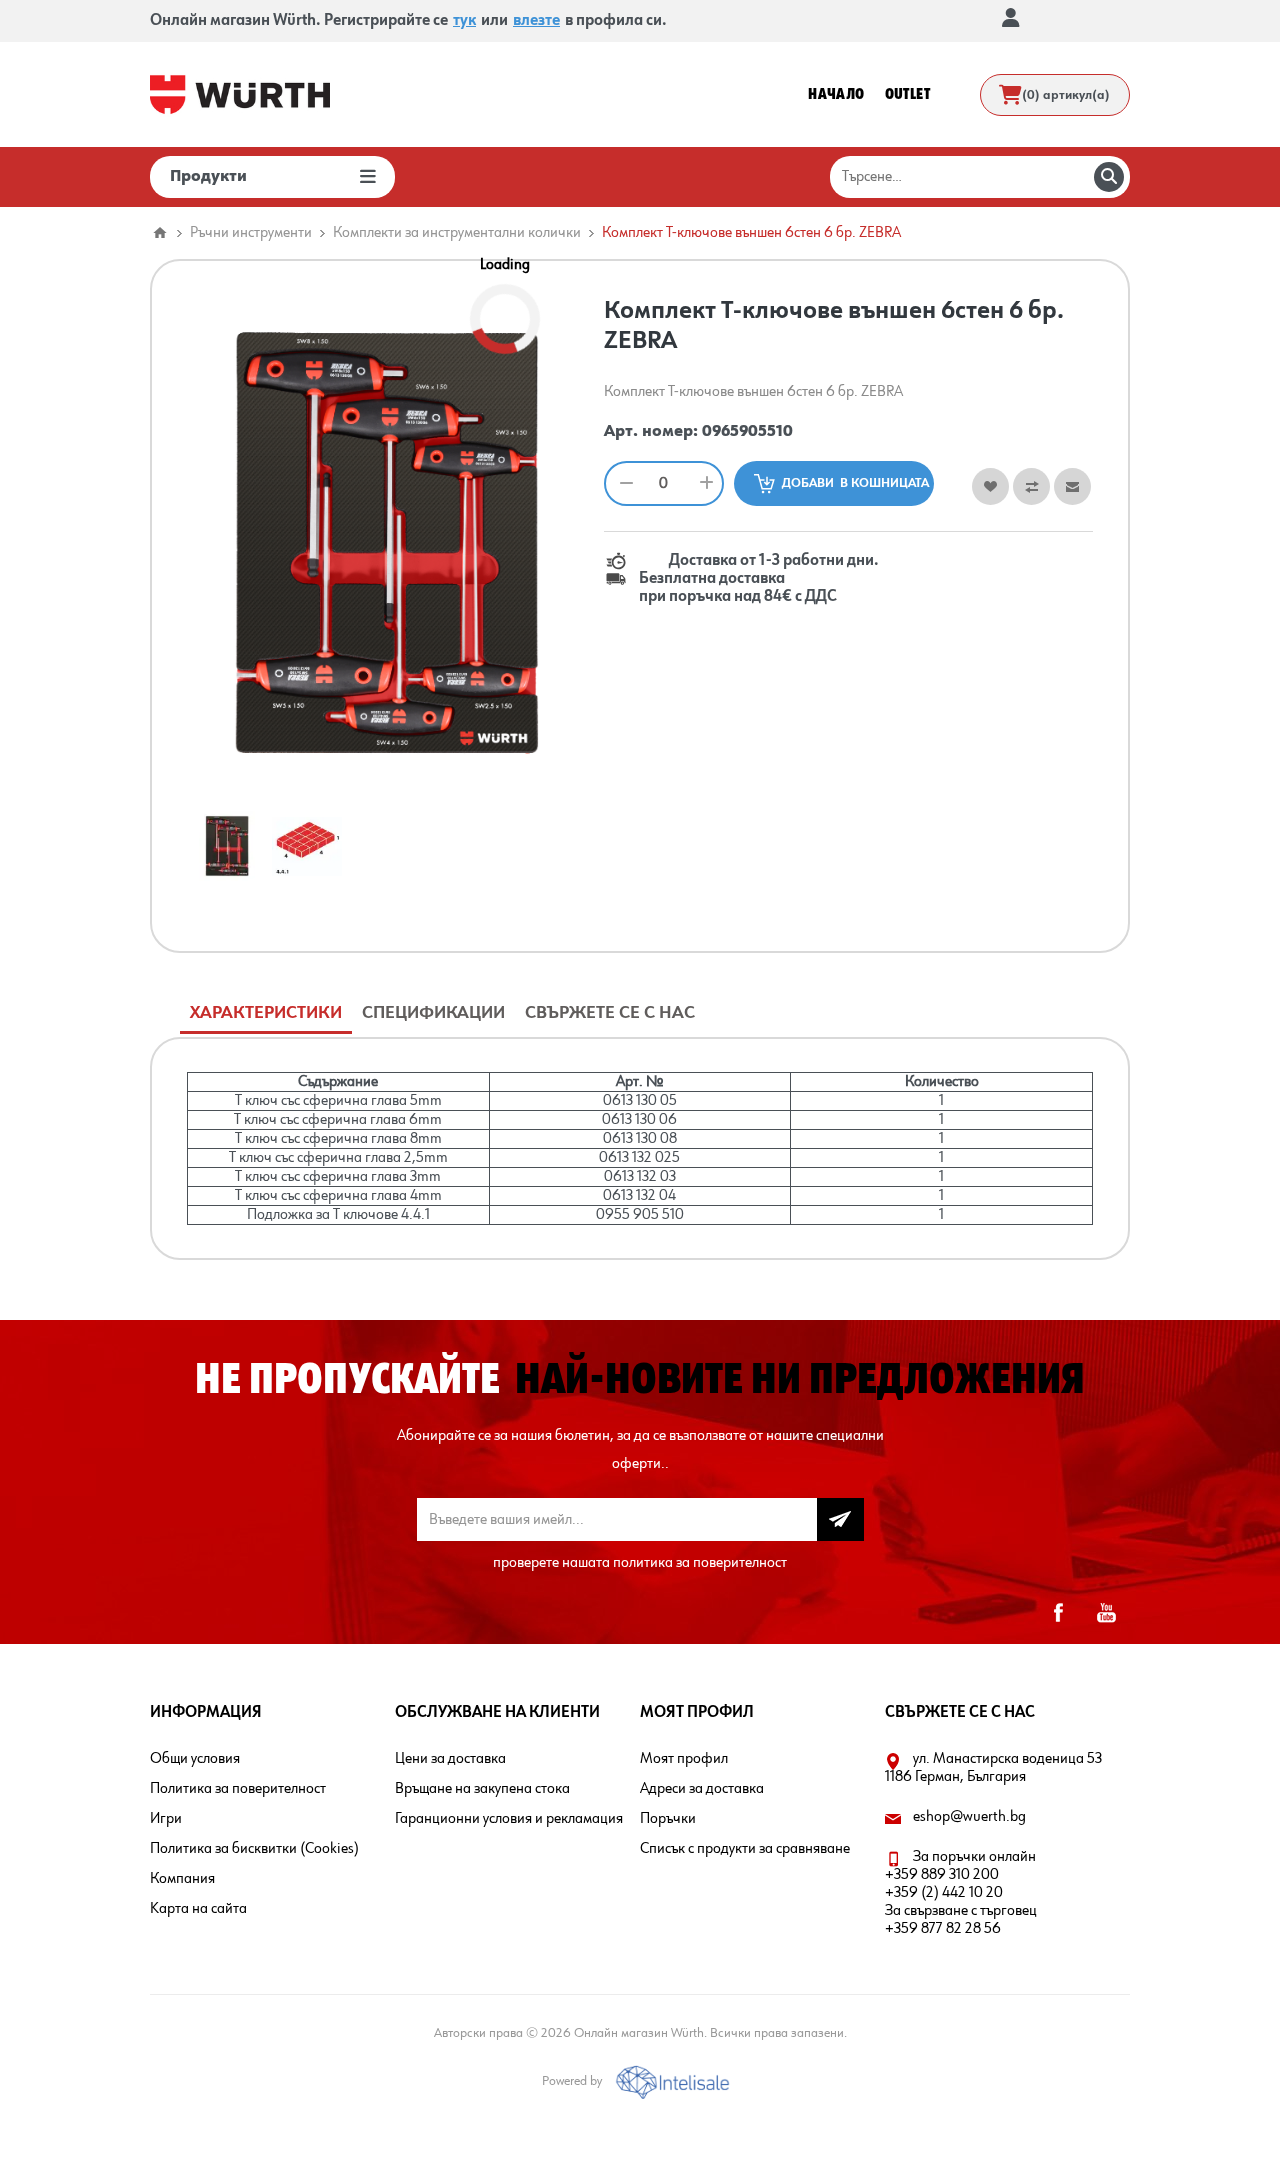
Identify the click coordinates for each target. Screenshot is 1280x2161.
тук (464, 21)
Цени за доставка (450, 1759)
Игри (166, 1819)
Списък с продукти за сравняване (745, 1849)
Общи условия (195, 1759)
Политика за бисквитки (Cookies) (254, 1849)
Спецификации (433, 1013)
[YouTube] (1106, 1613)
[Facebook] (1058, 1613)
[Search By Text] (1109, 177)
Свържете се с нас (610, 1013)
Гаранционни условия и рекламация (509, 1819)
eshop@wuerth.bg (969, 1817)
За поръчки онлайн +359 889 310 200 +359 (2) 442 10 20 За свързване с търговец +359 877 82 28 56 (961, 1893)
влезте (536, 21)
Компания (182, 1879)
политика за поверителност (700, 1563)
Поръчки (668, 1819)
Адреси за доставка (702, 1789)
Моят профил (684, 1759)
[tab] (266, 1013)
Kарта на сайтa (198, 1909)
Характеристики (266, 1013)
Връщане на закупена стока (482, 1789)
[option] (227, 846)
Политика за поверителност (238, 1789)
